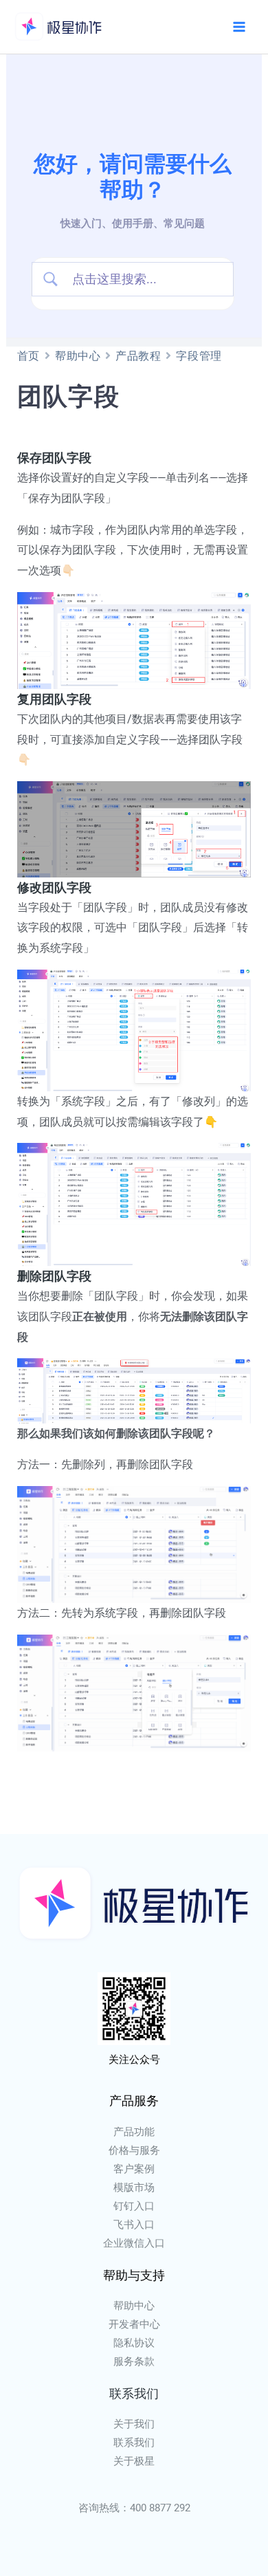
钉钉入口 (134, 2206)
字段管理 (199, 356)
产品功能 (134, 2132)
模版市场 (134, 2187)
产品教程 (138, 356)
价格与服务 (134, 2150)
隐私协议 (134, 2343)
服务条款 (134, 2361)
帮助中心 (78, 356)
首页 (29, 356)
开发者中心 (134, 2324)
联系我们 (134, 2443)
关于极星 (134, 2461)
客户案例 (134, 2169)
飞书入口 (134, 2225)
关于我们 (134, 2424)
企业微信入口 (134, 2243)
